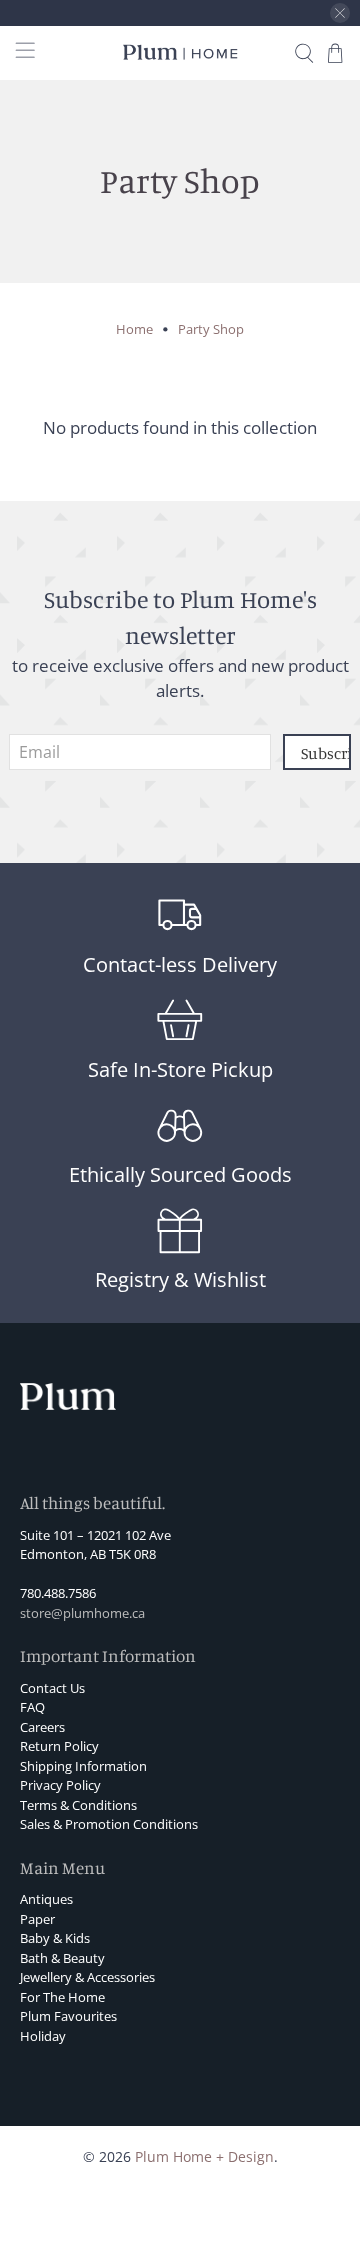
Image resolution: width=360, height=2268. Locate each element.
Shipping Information (83, 1766)
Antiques (46, 1899)
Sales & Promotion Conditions (109, 1824)
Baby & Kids (55, 1938)
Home (134, 329)
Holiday (43, 2036)
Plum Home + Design (204, 2156)
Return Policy (59, 1746)
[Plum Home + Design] (180, 52)
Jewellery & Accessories (87, 1977)
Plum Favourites (68, 2016)
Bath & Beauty (62, 1958)
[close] (340, 13)
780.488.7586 (58, 1593)
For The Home (62, 1997)
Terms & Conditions (78, 1805)
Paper (37, 1919)
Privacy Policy (60, 1785)
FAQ (32, 1707)
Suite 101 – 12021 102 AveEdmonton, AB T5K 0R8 (95, 1545)
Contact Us (52, 1688)
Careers (42, 1727)
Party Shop (211, 329)
